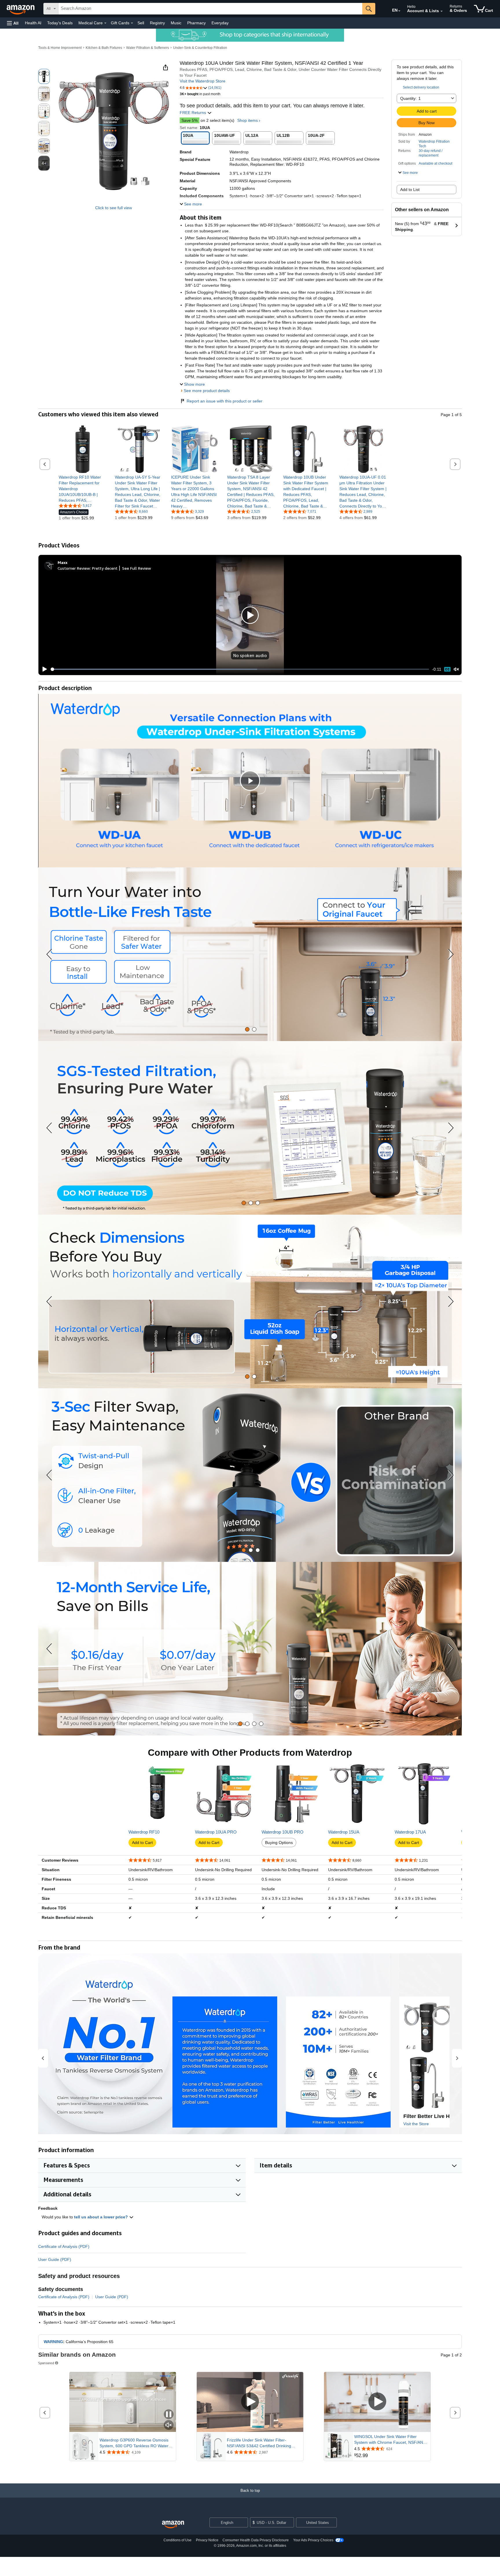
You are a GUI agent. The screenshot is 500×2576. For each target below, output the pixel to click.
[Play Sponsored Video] (250, 2402)
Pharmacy (196, 23)
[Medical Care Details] (105, 23)
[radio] (44, 76)
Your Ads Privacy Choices (313, 2540)
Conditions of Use (178, 2540)
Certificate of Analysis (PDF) (64, 2246)
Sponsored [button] (46, 2363)
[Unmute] (456, 669)
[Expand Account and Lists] (442, 11)
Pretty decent (105, 568)
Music (176, 23)
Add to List (410, 190)
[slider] (240, 669)
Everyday (220, 23)
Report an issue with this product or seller (225, 401)
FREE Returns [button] (193, 113)
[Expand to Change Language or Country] (399, 11)
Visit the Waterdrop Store (203, 81)
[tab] (247, 1029)
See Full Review (137, 568)
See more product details (207, 391)
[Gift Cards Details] (132, 23)
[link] (83, 489)
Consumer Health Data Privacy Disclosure (256, 2540)
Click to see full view (114, 208)
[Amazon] (21, 9)
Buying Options (279, 1843)
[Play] (43, 669)
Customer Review (74, 568)
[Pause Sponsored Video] (169, 2415)
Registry (157, 23)
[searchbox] (210, 9)
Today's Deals (60, 23)
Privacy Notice (207, 2540)
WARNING (53, 2342)
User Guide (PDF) (55, 2259)
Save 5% (190, 120)
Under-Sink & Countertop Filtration (200, 48)
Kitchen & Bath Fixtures (104, 48)
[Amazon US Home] (173, 2525)
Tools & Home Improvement (60, 48)
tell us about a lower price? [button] (102, 2217)
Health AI (33, 23)
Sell (141, 23)
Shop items (248, 120)
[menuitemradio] (447, 669)
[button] (13, 23)
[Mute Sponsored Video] (169, 2425)
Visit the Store (416, 2124)
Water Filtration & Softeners (148, 48)
